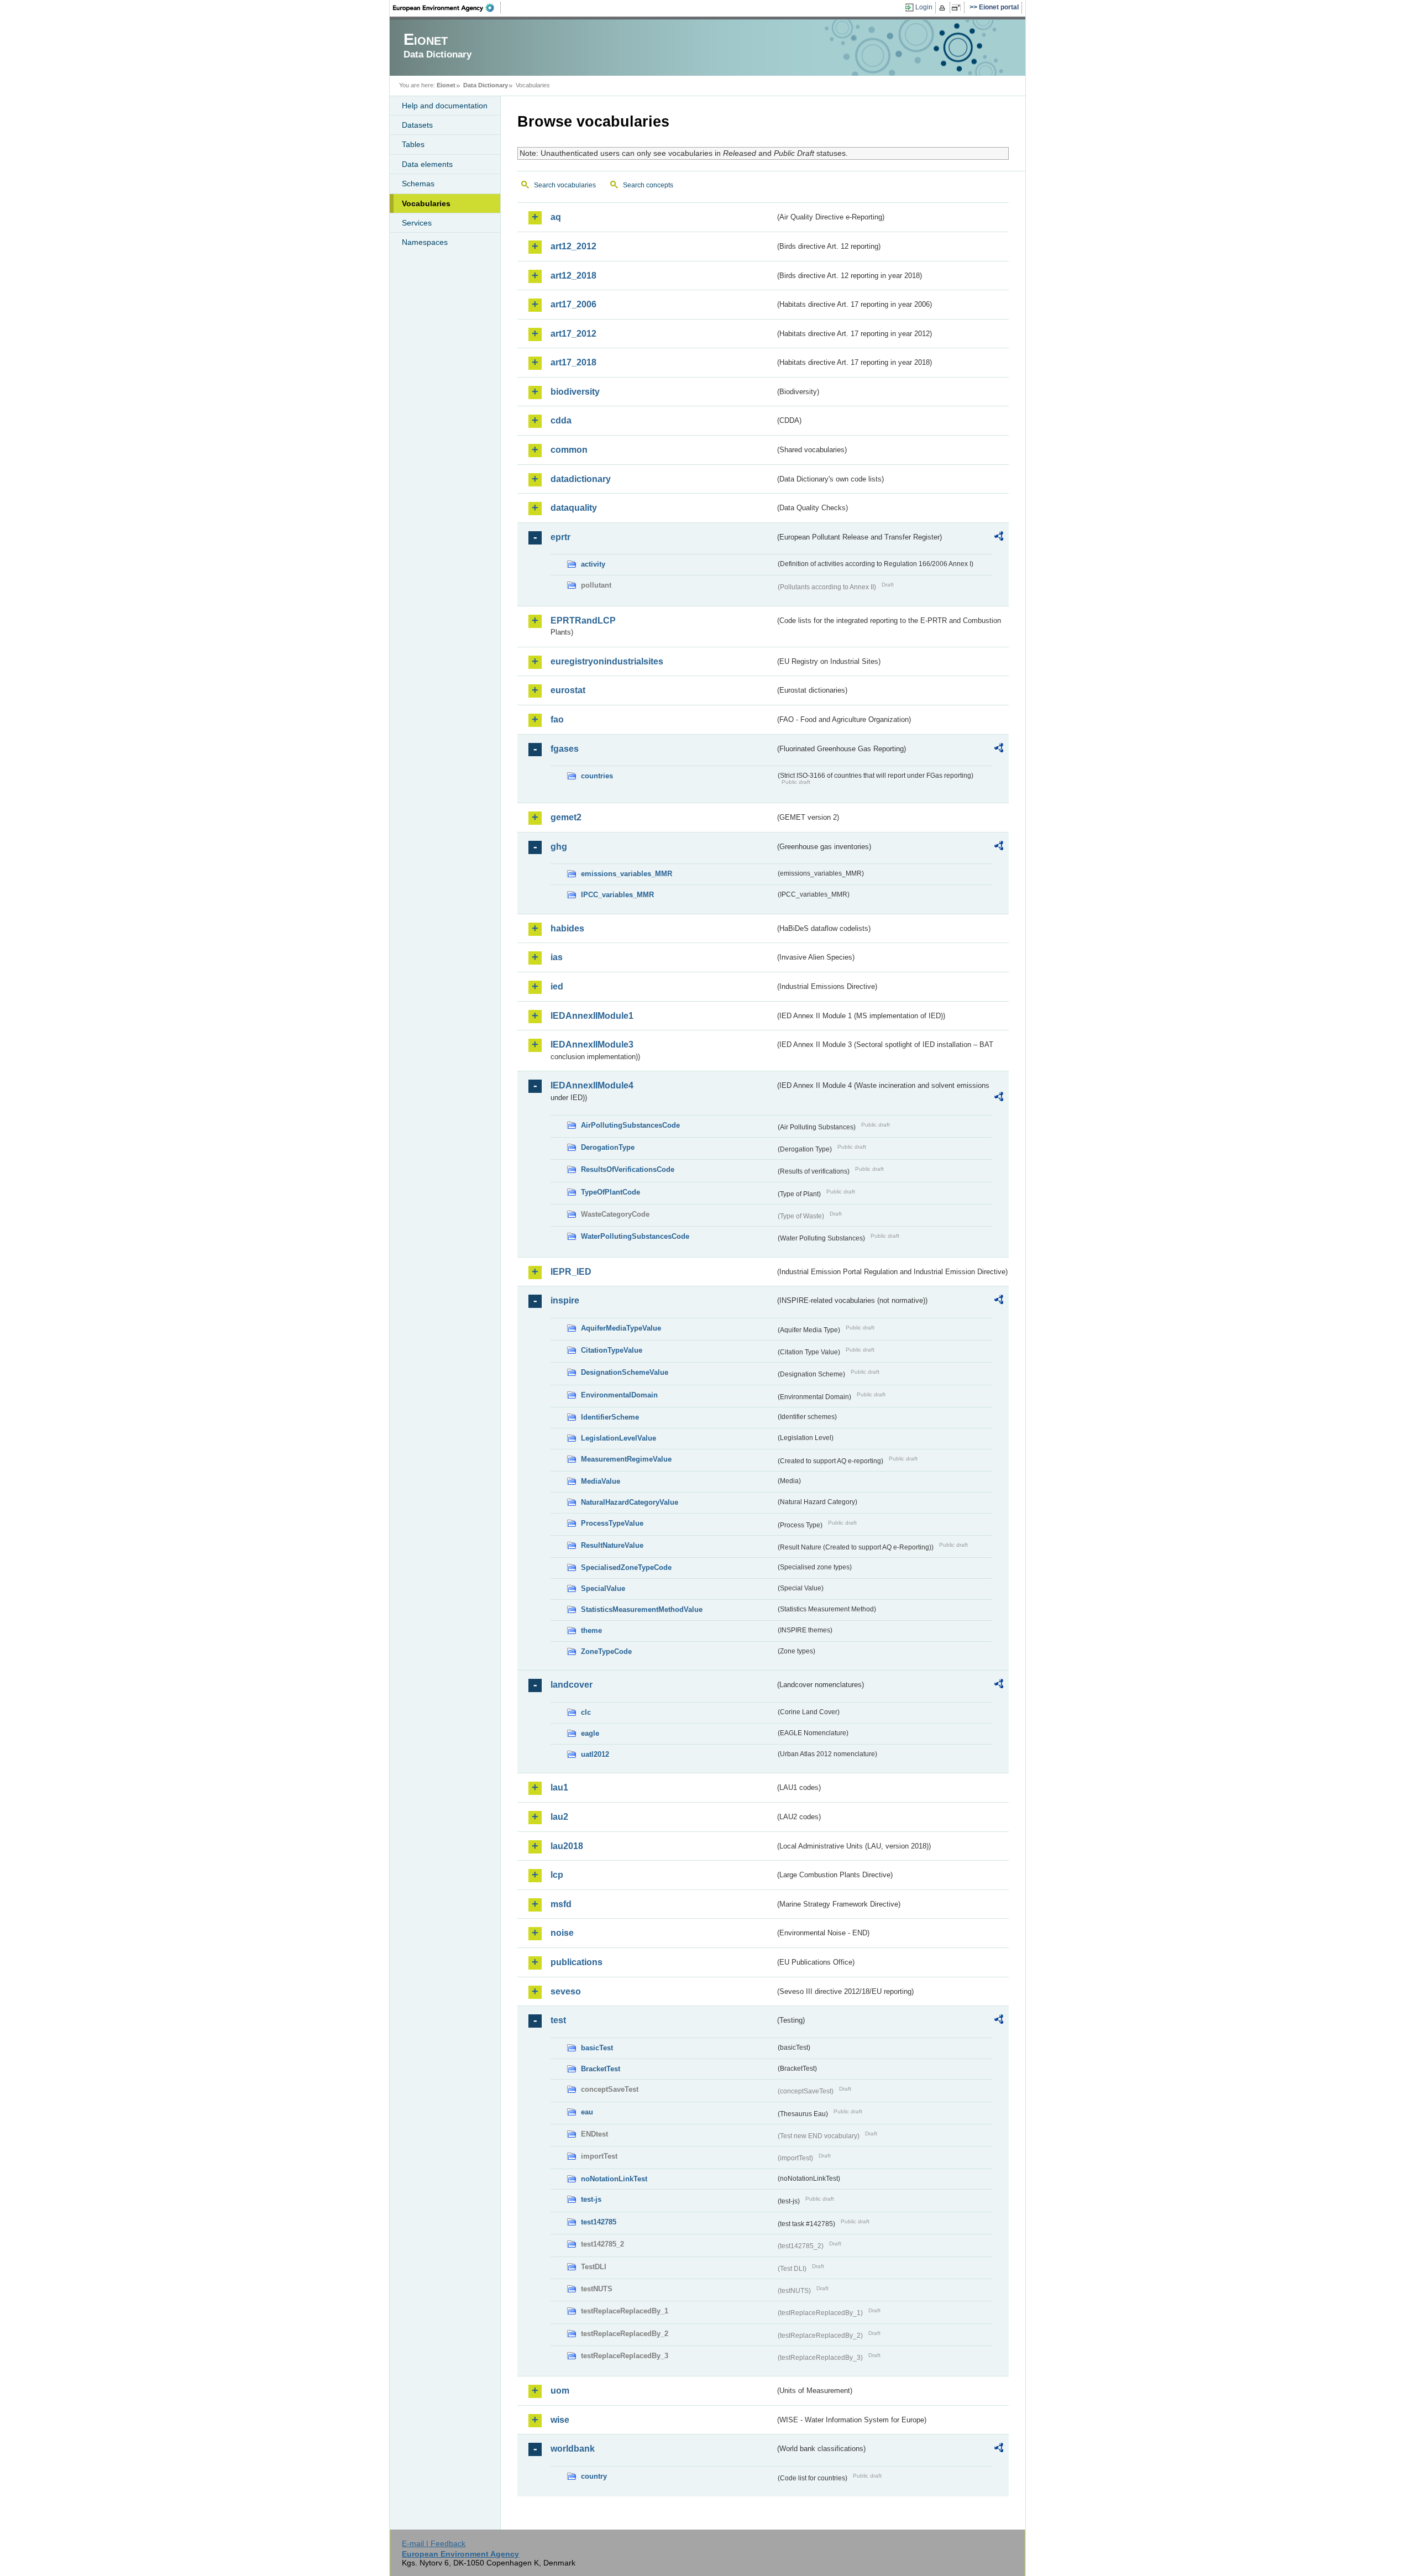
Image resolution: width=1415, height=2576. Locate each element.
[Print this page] (944, 8)
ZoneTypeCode (606, 1651)
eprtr (560, 537)
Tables (413, 144)
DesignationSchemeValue (625, 1372)
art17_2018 (573, 362)
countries (597, 776)
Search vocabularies (565, 185)
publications (577, 1962)
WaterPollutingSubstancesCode (635, 1236)
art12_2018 (573, 276)
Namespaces (425, 242)
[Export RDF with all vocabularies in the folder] (999, 538)
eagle (590, 1733)
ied (557, 986)
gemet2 (566, 817)
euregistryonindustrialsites (607, 661)
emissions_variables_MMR (627, 874)
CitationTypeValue (612, 1350)
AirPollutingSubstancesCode (630, 1125)
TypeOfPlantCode (610, 1192)
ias (557, 957)
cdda (561, 420)
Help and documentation (445, 106)
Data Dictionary (486, 85)
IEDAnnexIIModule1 (592, 1016)
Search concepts (648, 185)
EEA (447, 8)
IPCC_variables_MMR (617, 895)
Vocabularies (426, 203)
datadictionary (581, 479)
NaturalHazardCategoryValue (630, 1502)
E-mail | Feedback (434, 2543)
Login (924, 7)
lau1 (559, 1787)
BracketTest (601, 2069)
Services (417, 223)
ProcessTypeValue (612, 1523)
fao (557, 719)
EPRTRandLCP (583, 621)
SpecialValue (603, 1588)
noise (562, 1933)
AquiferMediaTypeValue (621, 1328)
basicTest (597, 2048)
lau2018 (567, 1846)
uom (560, 2391)
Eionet (446, 85)
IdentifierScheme (610, 1417)
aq (556, 217)
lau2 (559, 1817)
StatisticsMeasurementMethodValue (642, 1609)
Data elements (427, 164)
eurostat (568, 690)
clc (586, 1712)
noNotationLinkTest (614, 2179)
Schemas (418, 184)
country (594, 2476)
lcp (557, 1875)
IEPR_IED (571, 1272)
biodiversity (575, 392)
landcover (572, 1685)
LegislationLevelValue (619, 1438)
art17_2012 (573, 334)
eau (587, 2112)
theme (591, 1630)
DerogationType (608, 1147)
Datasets (417, 125)
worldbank (573, 2449)
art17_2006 (573, 304)
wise (560, 2420)
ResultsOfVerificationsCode (628, 1169)
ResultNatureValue (612, 1545)
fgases (565, 749)
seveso (566, 1991)
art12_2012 (573, 246)
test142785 (599, 2222)
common (569, 450)
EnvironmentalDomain (619, 1395)
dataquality (574, 508)
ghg (559, 847)
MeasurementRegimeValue (626, 1459)
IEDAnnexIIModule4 (592, 1085)
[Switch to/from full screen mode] (958, 8)
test (558, 2020)
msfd (561, 1904)
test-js (591, 2199)
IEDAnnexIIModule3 (592, 1044)
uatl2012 (595, 1754)
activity (593, 564)
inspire (565, 1300)
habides (567, 928)
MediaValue (601, 1481)
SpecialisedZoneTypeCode (626, 1567)
